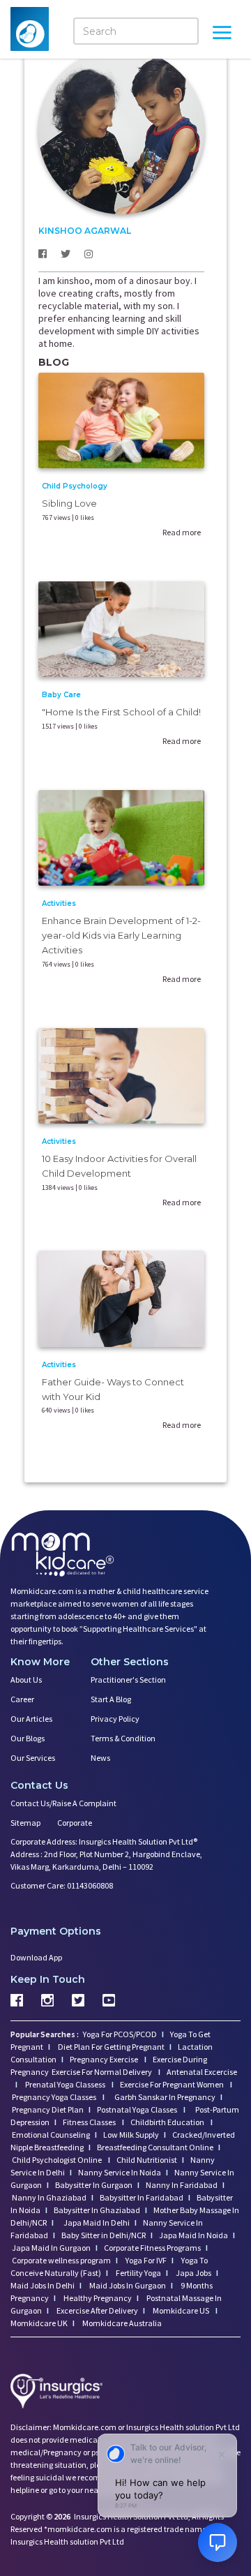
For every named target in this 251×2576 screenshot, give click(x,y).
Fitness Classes (90, 2122)
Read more (182, 532)
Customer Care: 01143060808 (62, 1885)
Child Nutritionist (147, 2160)
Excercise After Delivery (97, 2310)
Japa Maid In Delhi (97, 2223)
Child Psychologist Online (58, 2160)
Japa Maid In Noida (193, 2235)
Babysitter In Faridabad (142, 2197)
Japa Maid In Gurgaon (51, 2248)
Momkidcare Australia (121, 2323)
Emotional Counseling (51, 2135)
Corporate (75, 1823)
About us (26, 1680)
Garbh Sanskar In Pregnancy (165, 2097)
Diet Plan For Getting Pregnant (111, 2047)
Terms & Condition (123, 1738)
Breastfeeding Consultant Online (155, 2147)
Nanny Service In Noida (120, 2172)
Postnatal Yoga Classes (138, 2109)
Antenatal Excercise (202, 2072)
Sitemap (25, 1823)
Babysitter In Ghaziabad (97, 2210)
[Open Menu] (222, 34)
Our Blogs (28, 1738)
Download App (36, 1957)
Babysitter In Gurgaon (94, 2185)
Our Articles (31, 1719)
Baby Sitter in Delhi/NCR (104, 2235)
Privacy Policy (115, 1719)
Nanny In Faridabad (182, 2185)
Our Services (33, 1758)
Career (22, 1699)
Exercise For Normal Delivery (102, 2072)
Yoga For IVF (145, 2260)
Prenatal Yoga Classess (65, 2084)
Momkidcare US (181, 2310)
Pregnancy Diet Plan (48, 2109)
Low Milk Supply (131, 2135)
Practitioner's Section (128, 1680)
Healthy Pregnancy (97, 2298)
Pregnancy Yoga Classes (55, 2097)
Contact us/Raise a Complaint (63, 1803)
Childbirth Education (168, 2122)
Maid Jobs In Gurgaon (127, 2285)
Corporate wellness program (61, 2260)
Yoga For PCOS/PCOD (119, 2034)
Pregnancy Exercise (105, 2059)
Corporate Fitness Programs (152, 2248)
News (100, 1758)
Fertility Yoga (138, 2273)
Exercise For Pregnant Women (173, 2084)
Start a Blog (111, 1699)
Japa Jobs (193, 2273)
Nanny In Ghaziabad (49, 2197)
